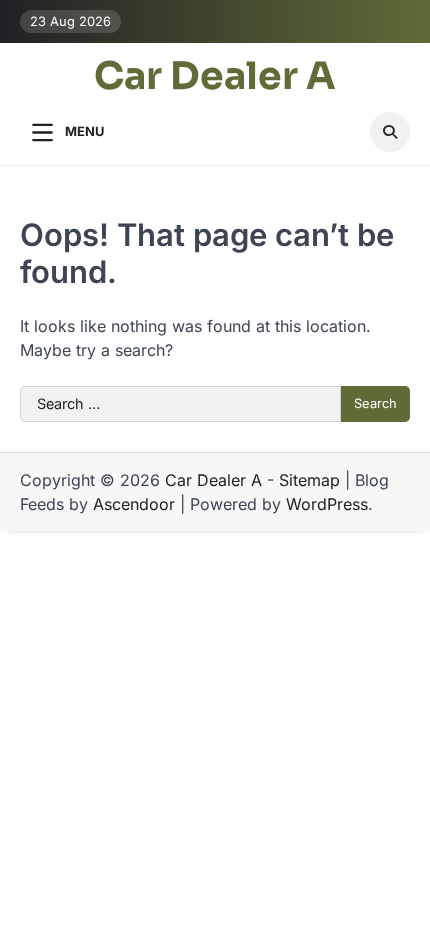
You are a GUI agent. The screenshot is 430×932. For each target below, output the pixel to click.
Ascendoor (134, 504)
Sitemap (309, 480)
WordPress (327, 504)
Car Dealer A (215, 76)
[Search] (390, 132)
